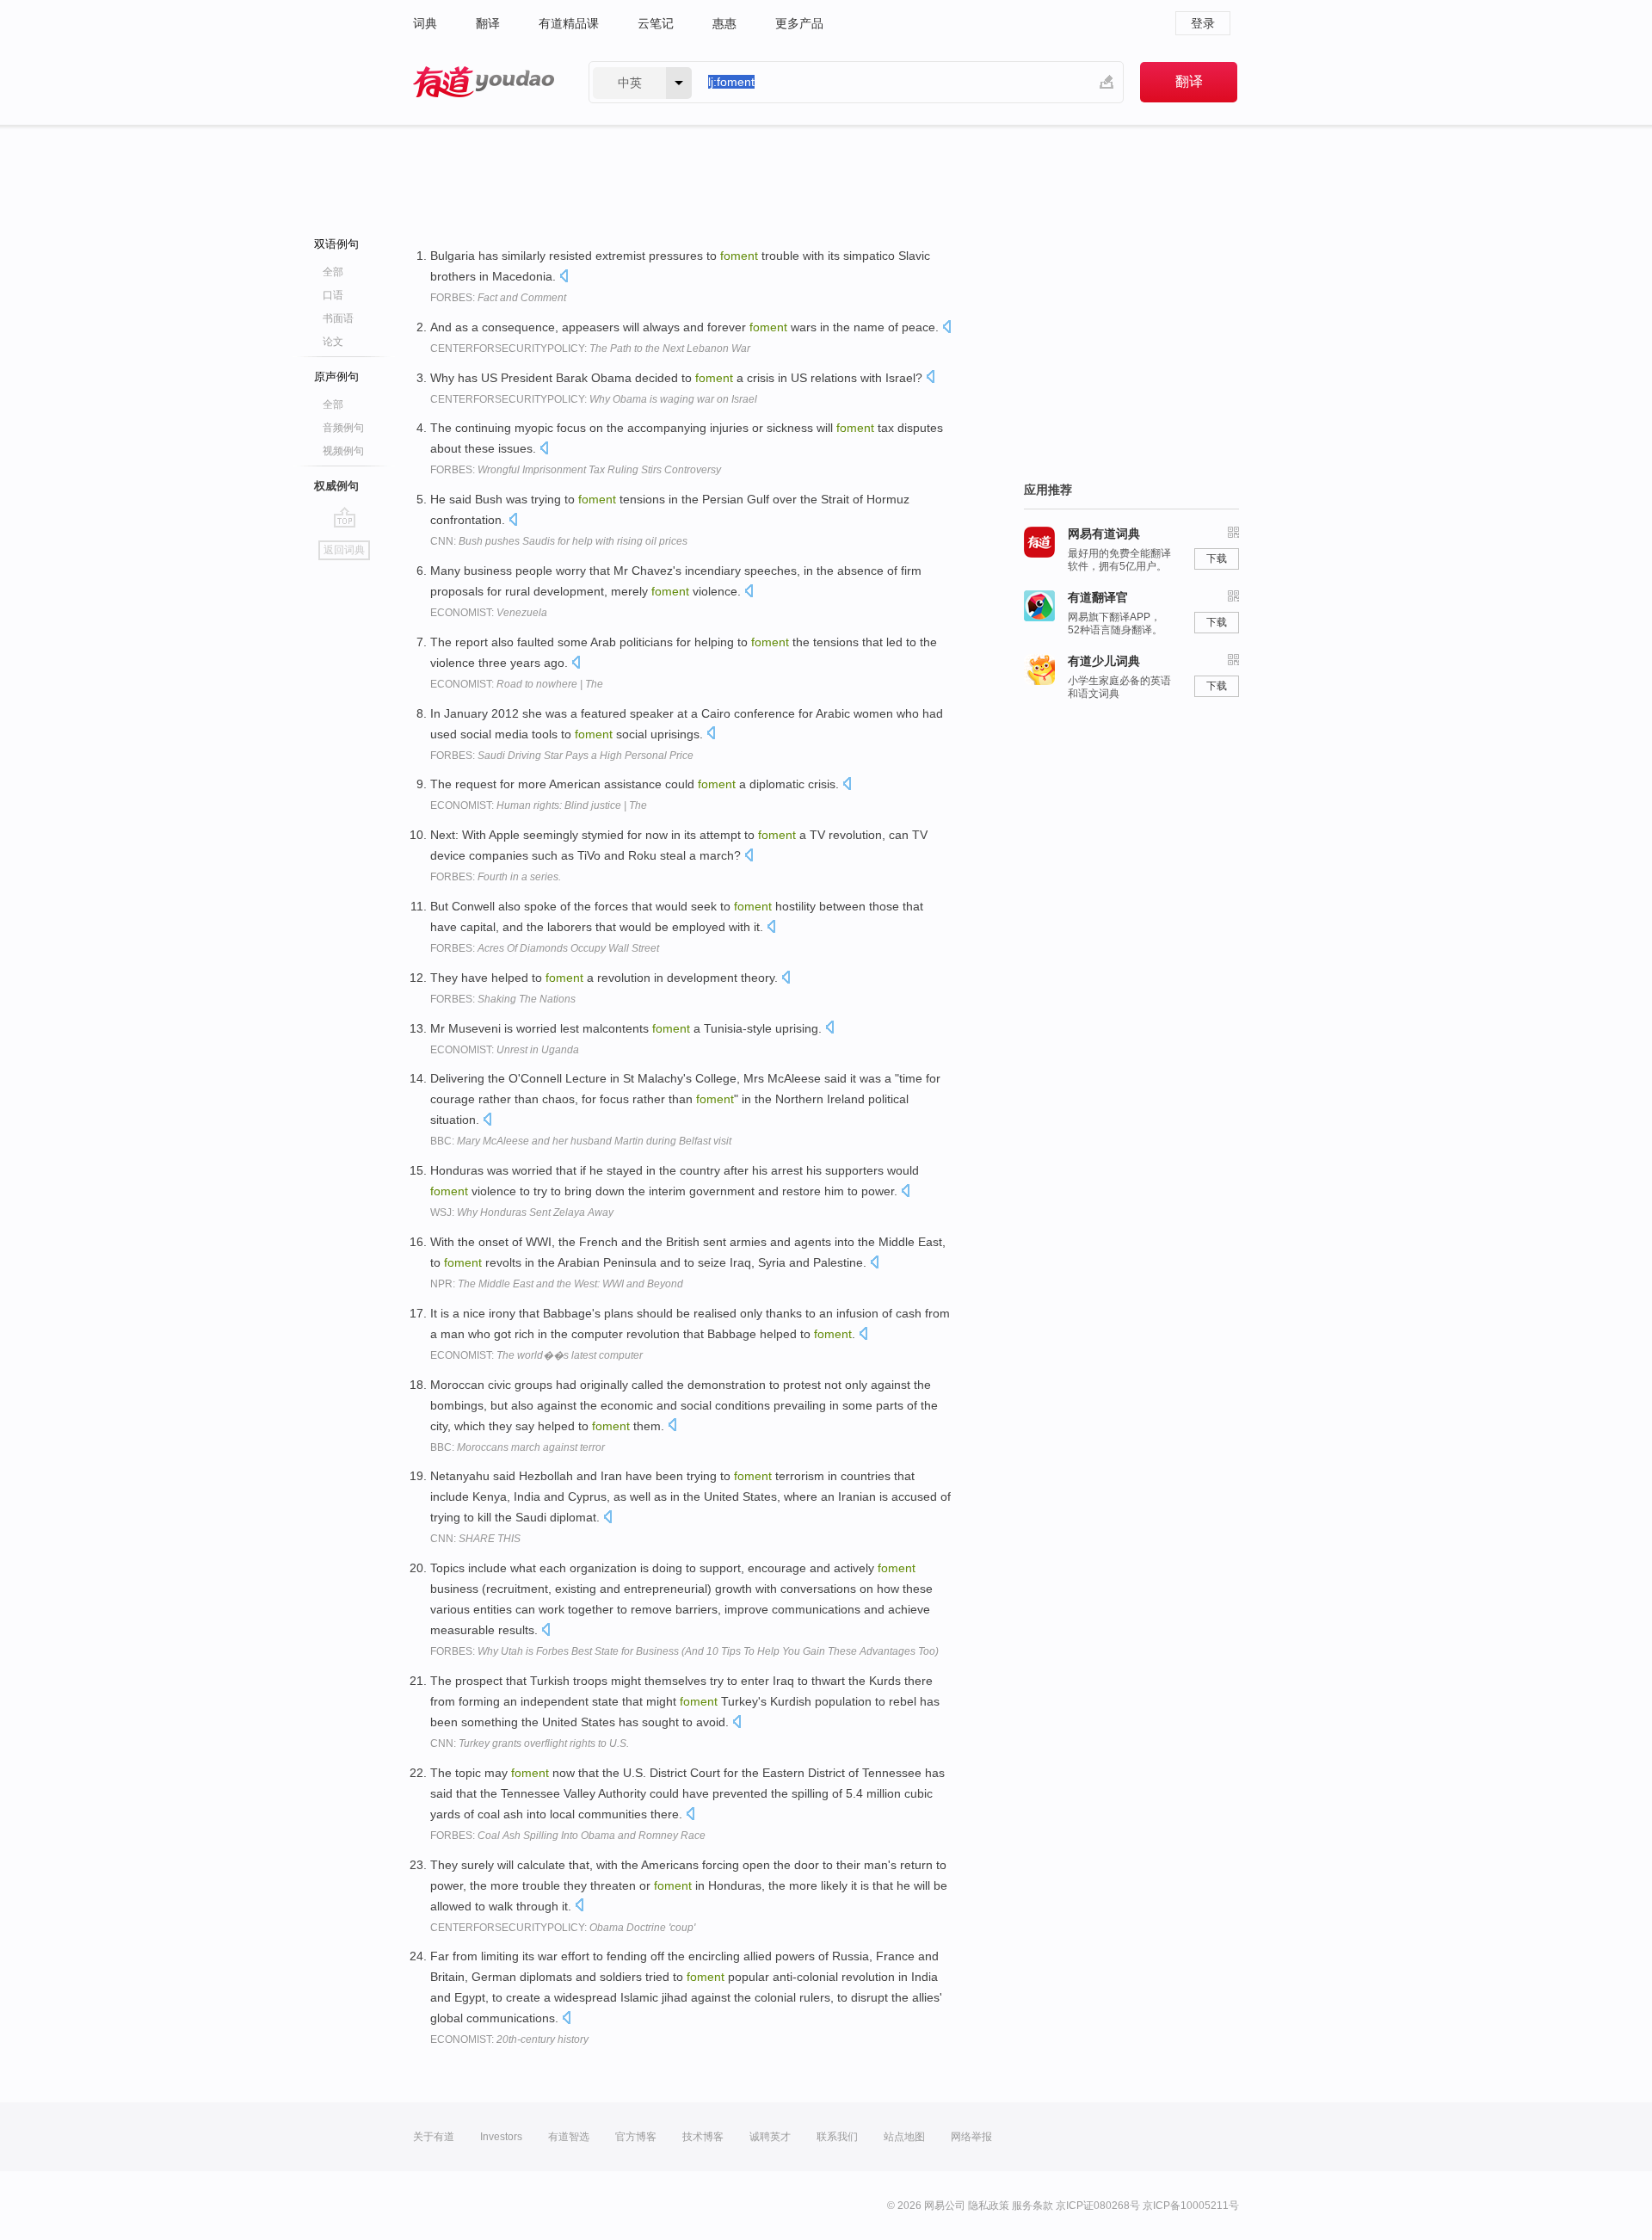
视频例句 (343, 451)
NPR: (557, 1284)
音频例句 (343, 428)
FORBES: (498, 298)
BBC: (581, 1141)
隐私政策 (989, 2206)
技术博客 (703, 2137)
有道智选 (569, 2137)
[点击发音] (564, 278)
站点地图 (904, 2137)
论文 (333, 342)
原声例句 (336, 376)
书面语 (338, 318)
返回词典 (344, 550)
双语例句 (336, 244)
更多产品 (799, 23)
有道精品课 (569, 23)
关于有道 (434, 2137)
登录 (1203, 23)
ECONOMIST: (489, 613)
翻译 (488, 23)
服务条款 (1032, 2206)
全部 (333, 272)
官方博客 (636, 2137)
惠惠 (724, 23)
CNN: (559, 541)
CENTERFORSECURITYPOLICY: (590, 349)
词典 (425, 23)
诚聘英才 (770, 2137)
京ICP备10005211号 (1191, 2206)
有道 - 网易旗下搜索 (484, 82)
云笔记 (656, 23)
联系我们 (837, 2137)
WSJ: (522, 1213)
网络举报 (971, 2137)
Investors (501, 2137)
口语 (333, 295)
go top (345, 517)
